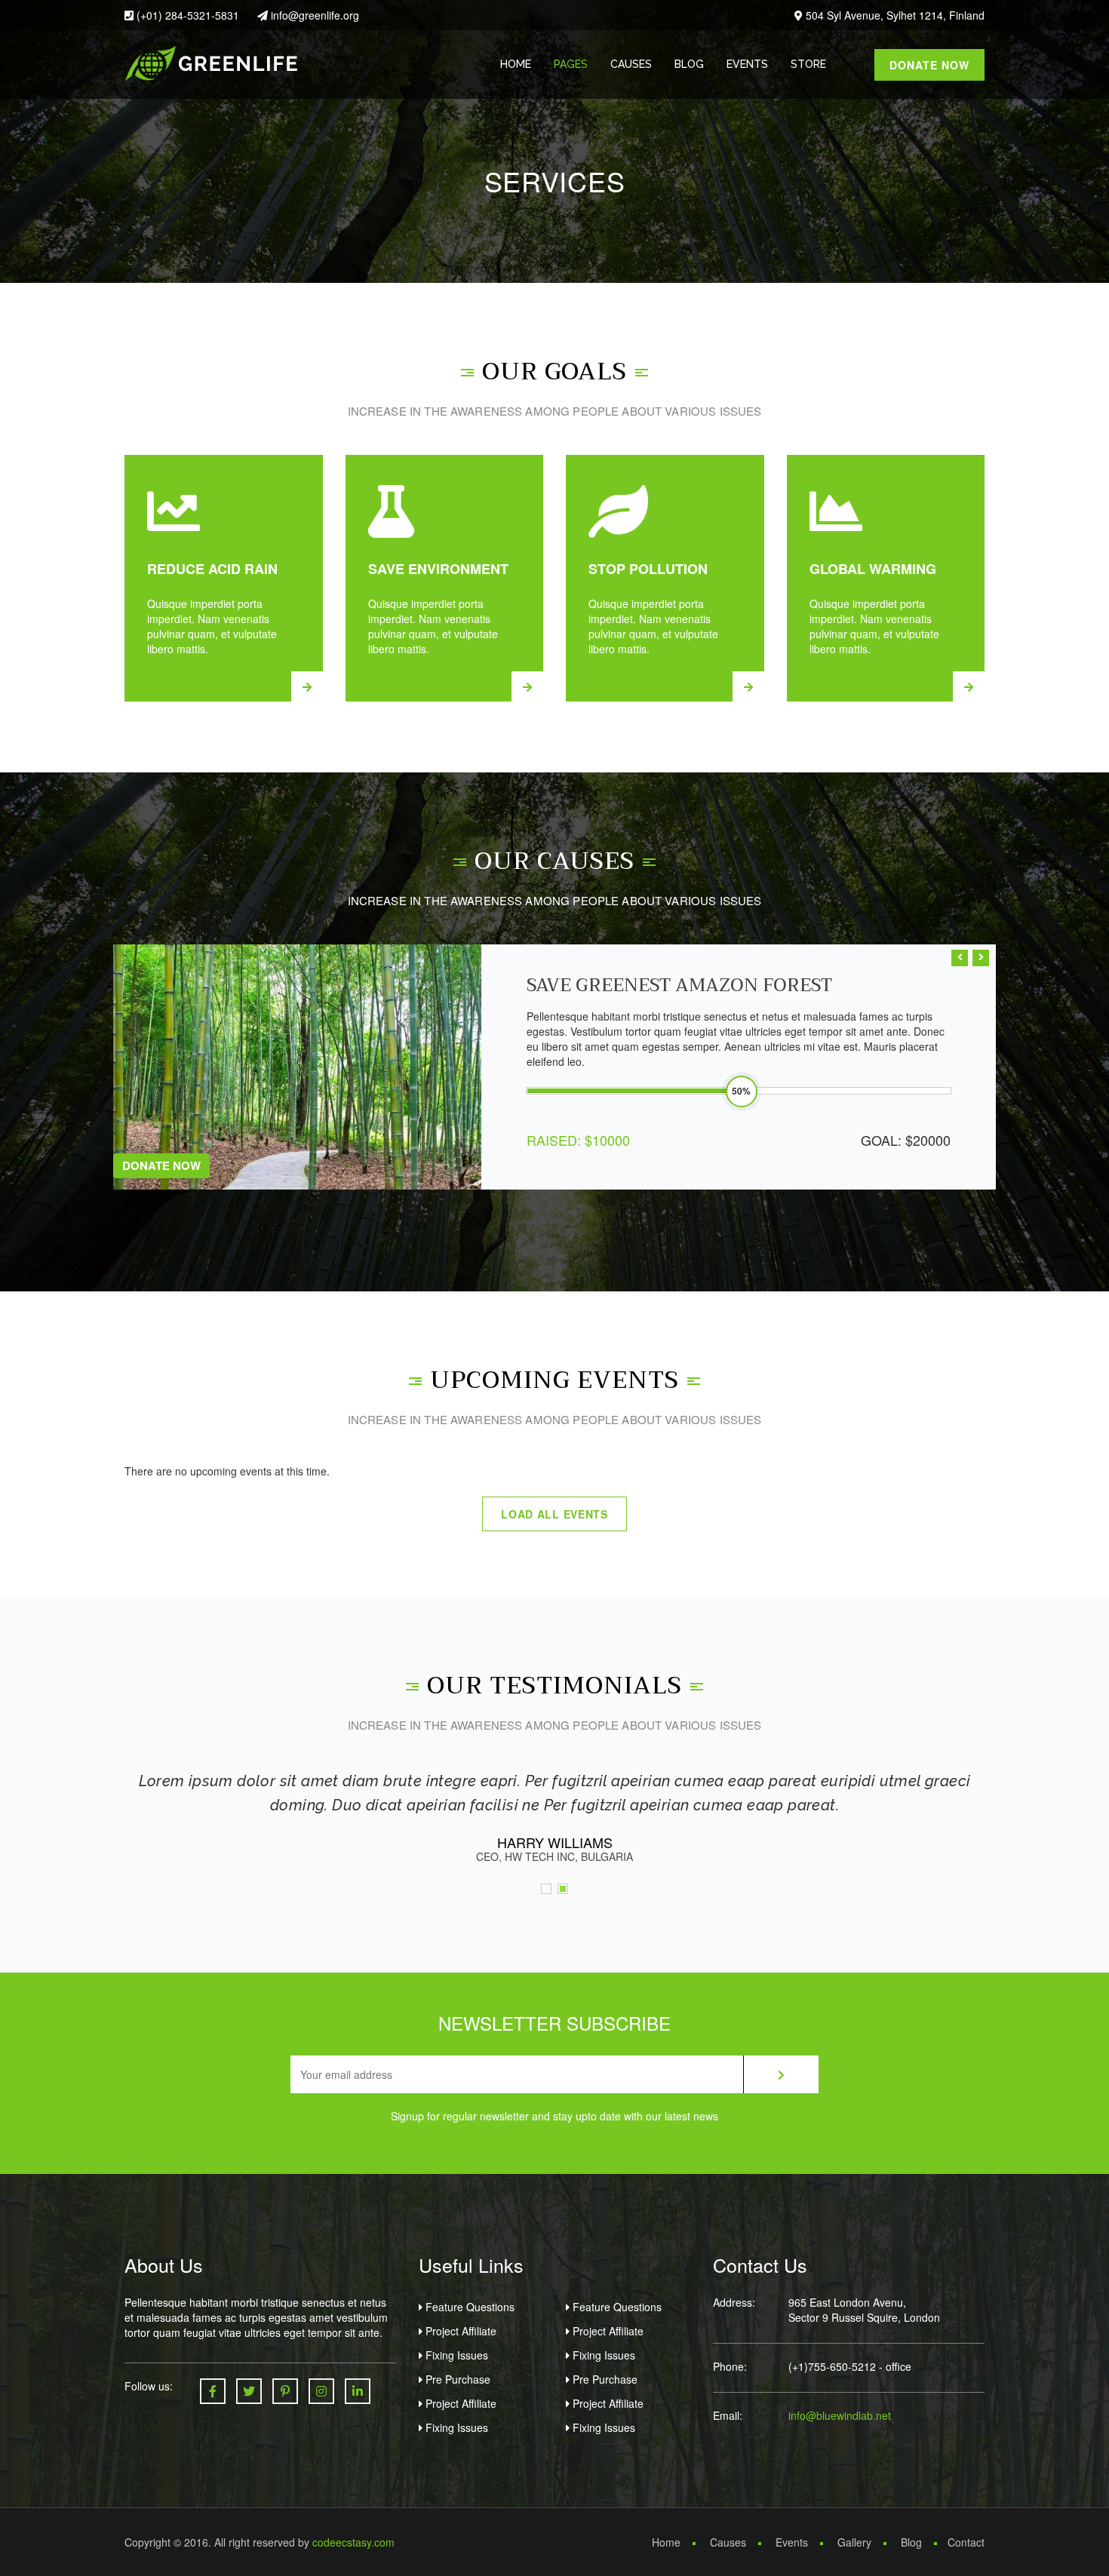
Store (808, 64)
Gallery (854, 2542)
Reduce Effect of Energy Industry (703, 985)
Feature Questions (468, 2307)
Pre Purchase (456, 2379)
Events (747, 64)
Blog (689, 64)
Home (516, 64)
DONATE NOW (929, 65)
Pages (571, 64)
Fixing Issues (455, 2355)
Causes (631, 64)
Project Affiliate (459, 2331)
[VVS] (211, 62)
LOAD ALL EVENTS (554, 1514)
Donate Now (161, 1165)
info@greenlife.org (313, 15)
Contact (966, 2542)
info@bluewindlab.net (840, 2415)
